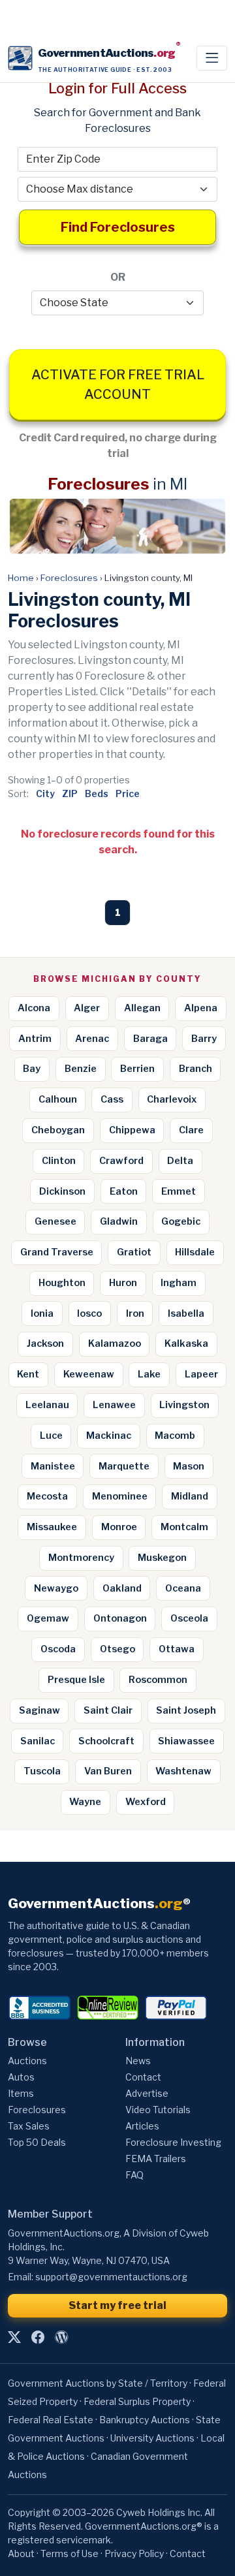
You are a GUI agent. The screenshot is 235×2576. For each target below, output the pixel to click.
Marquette (124, 1466)
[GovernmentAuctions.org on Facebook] (38, 2338)
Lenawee (114, 1405)
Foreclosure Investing (173, 2142)
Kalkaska (186, 1343)
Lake (149, 1374)
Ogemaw (48, 1618)
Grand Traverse (57, 1252)
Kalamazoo (115, 1343)
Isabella (186, 1313)
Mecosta (47, 1496)
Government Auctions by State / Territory (98, 2383)
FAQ (134, 2175)
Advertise (147, 2093)
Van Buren (108, 1771)
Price (128, 793)
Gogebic (181, 1221)
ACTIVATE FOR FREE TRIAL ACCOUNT (118, 385)
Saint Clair (108, 1710)
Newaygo (56, 1588)
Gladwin (119, 1221)
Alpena (201, 1008)
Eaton (124, 1191)
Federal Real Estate (51, 2420)
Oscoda (58, 1649)
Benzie (81, 1069)
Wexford (146, 1802)
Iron (135, 1313)
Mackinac (109, 1436)
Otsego (117, 1649)
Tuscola (42, 1771)
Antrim (35, 1039)
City (45, 793)
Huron (123, 1283)
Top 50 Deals (37, 2142)
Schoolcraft (106, 1741)
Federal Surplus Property (137, 2401)
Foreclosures (69, 578)
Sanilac (38, 1741)
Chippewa (132, 1130)
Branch (196, 1069)
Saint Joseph (186, 1710)
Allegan (142, 1008)
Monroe (119, 1527)
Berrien (137, 1069)
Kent (28, 1374)
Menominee (120, 1496)
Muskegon (162, 1558)
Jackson (45, 1343)
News (138, 2061)
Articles (142, 2126)
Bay (32, 1069)
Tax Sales (29, 2126)
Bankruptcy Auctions (145, 2420)
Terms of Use (70, 2553)
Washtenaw (183, 1771)
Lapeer (201, 1374)
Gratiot (134, 1252)
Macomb (175, 1436)
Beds (97, 793)
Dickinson (62, 1191)
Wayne (85, 1802)
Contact (143, 2077)
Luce (51, 1436)
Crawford (121, 1161)
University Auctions (152, 2438)
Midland (190, 1496)
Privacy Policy (134, 2553)
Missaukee (52, 1527)
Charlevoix (172, 1099)
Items (21, 2093)
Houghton (62, 1283)
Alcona (34, 1008)
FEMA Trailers (156, 2159)
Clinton (59, 1161)
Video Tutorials (158, 2110)
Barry (204, 1039)
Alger (87, 1008)
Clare (191, 1130)
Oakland (122, 1588)
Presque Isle (76, 1680)
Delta (180, 1161)
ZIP (70, 793)
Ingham (179, 1283)
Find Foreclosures (118, 227)
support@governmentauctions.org (111, 2277)
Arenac (92, 1039)
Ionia (42, 1313)
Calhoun (58, 1099)
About (21, 2553)
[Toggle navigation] (212, 58)
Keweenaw (89, 1374)
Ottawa (177, 1649)
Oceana (183, 1588)
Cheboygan (58, 1130)
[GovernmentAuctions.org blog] (61, 2338)
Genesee (55, 1221)
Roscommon (158, 1680)
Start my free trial (117, 2305)
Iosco (89, 1313)
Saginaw (39, 1710)
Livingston (184, 1405)
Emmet (179, 1191)
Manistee (53, 1466)
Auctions (27, 2061)
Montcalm (184, 1527)
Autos (21, 2077)
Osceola (189, 1618)
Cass (112, 1099)
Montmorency (81, 1558)
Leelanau (47, 1405)
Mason (189, 1466)
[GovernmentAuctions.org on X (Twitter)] (14, 2338)
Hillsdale (195, 1252)
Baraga (150, 1039)
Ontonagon (120, 1618)
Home (21, 578)
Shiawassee (186, 1741)
